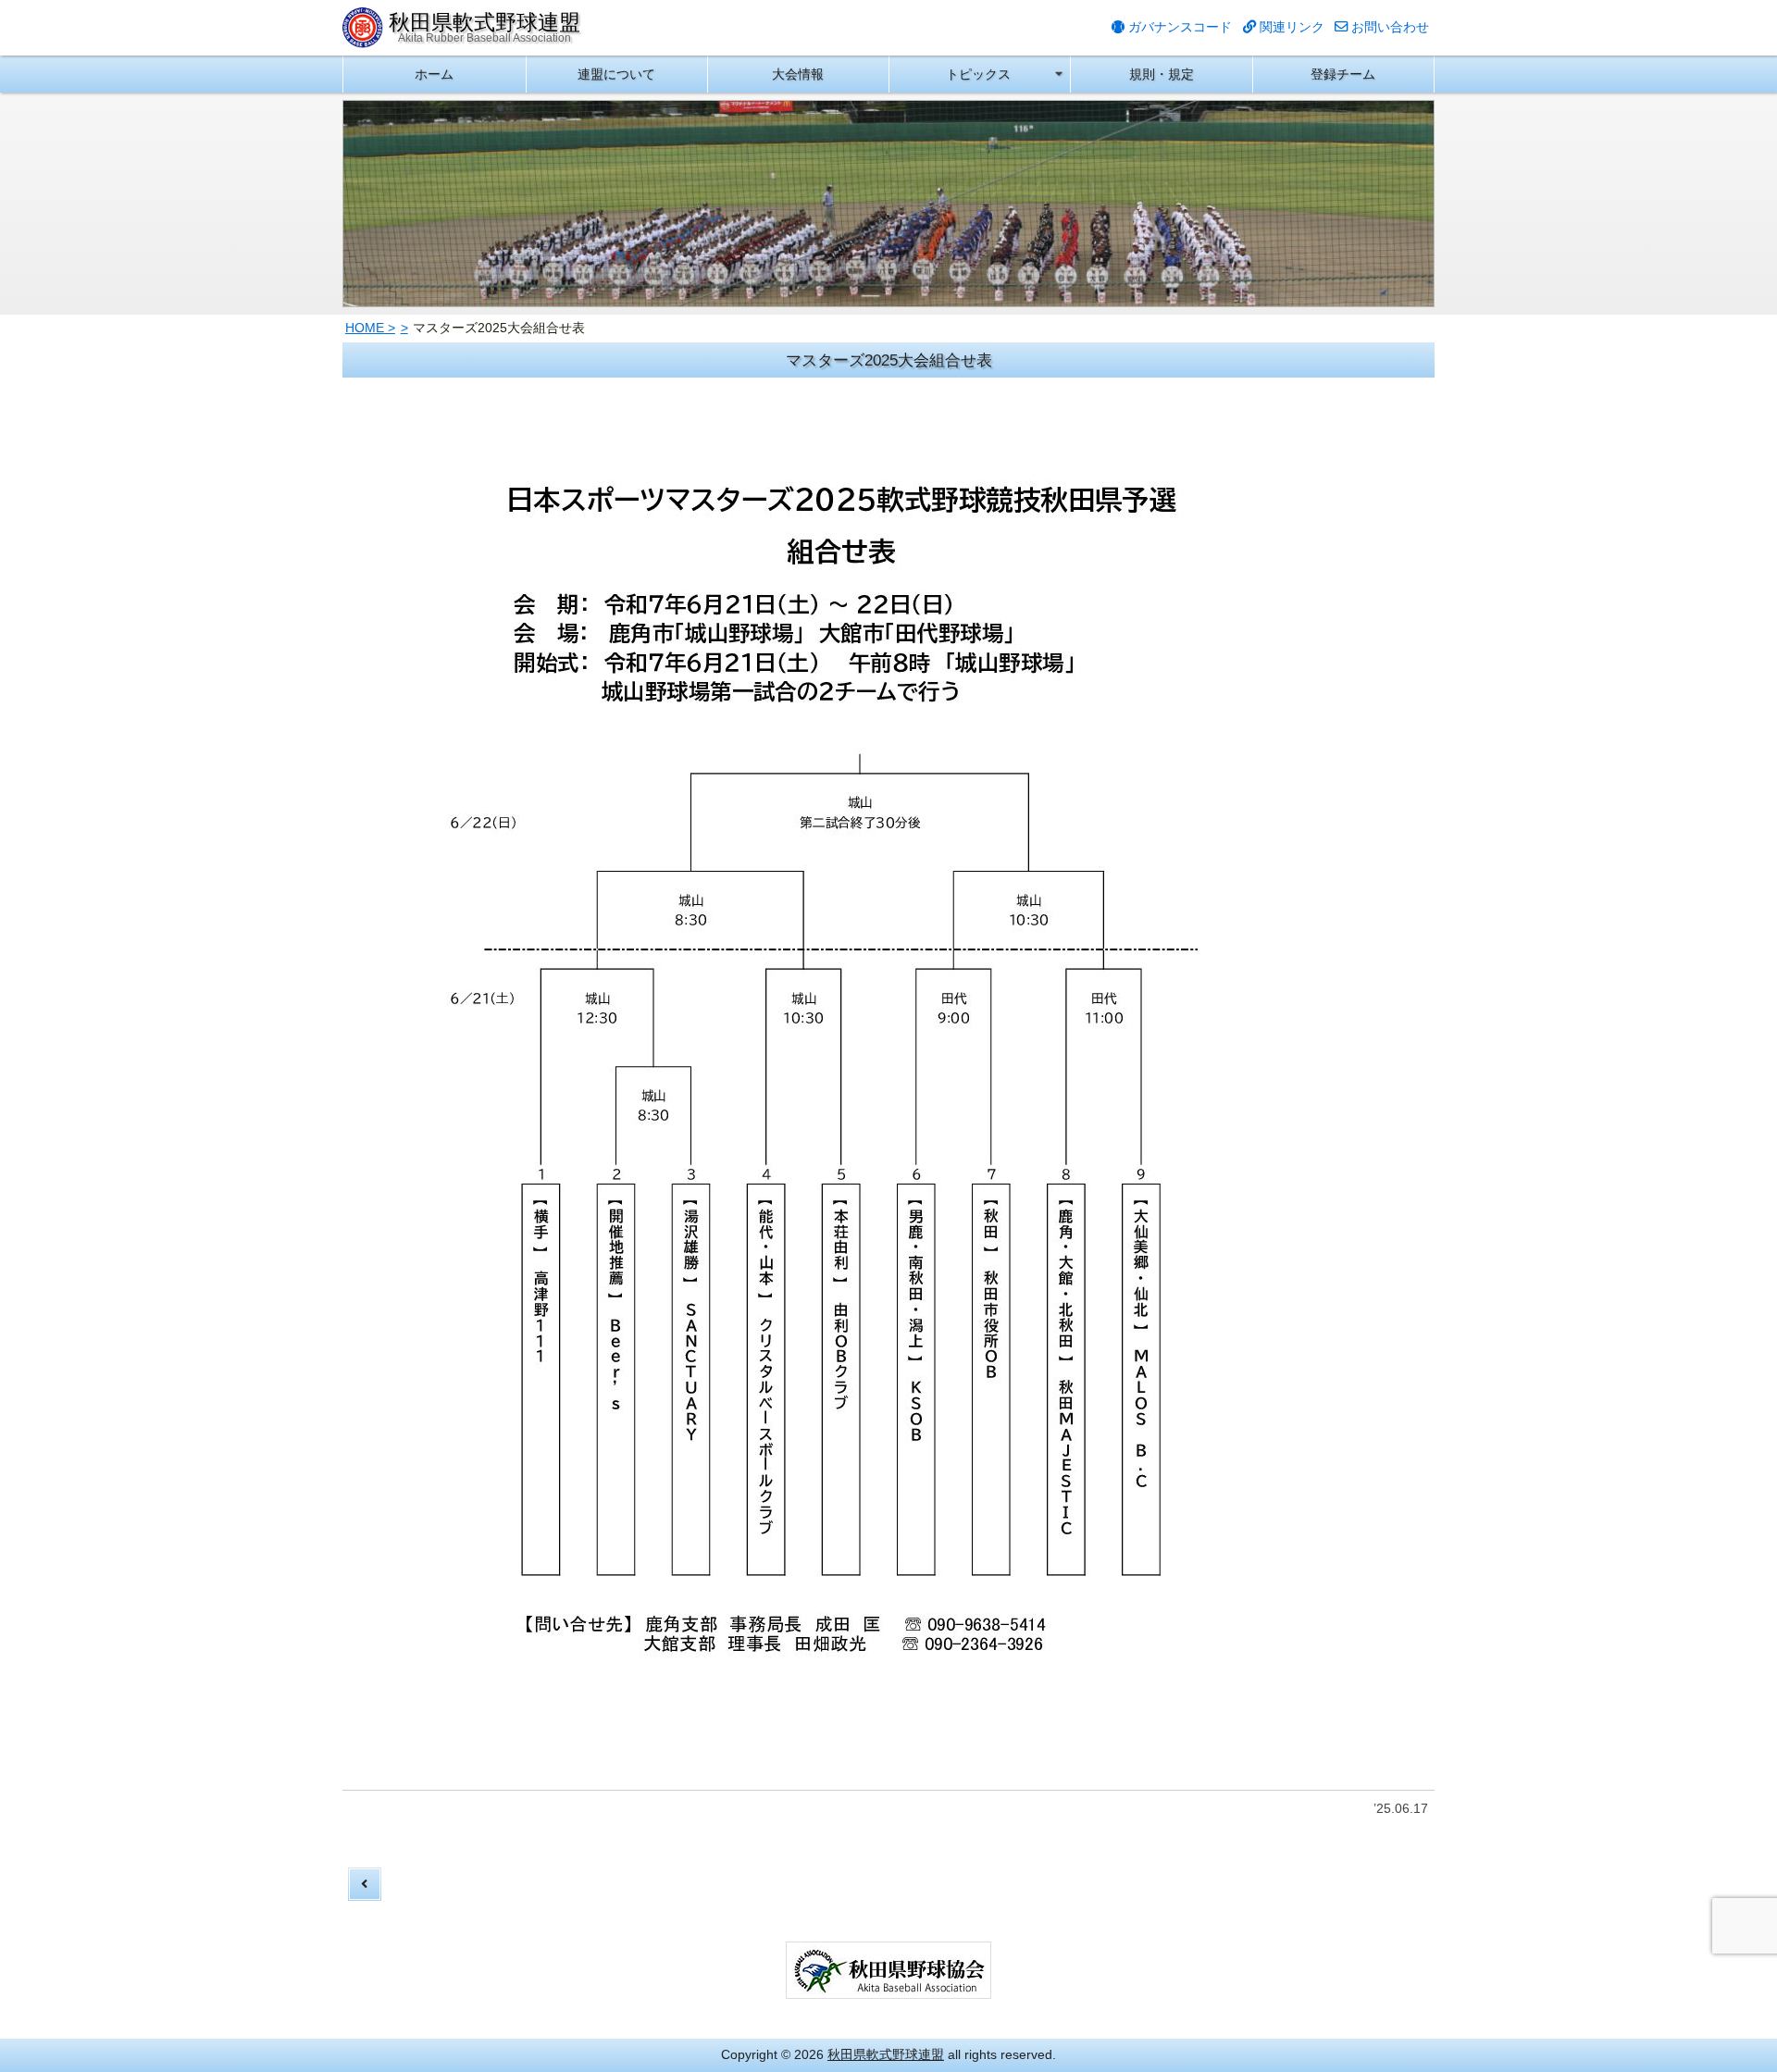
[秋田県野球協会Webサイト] (888, 1988)
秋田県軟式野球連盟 (886, 2054)
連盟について (616, 74)
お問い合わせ (1388, 27)
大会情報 (798, 74)
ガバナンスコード (1178, 27)
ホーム (434, 74)
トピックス (978, 74)
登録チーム (1343, 74)
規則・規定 (1162, 74)
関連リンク (1290, 27)
